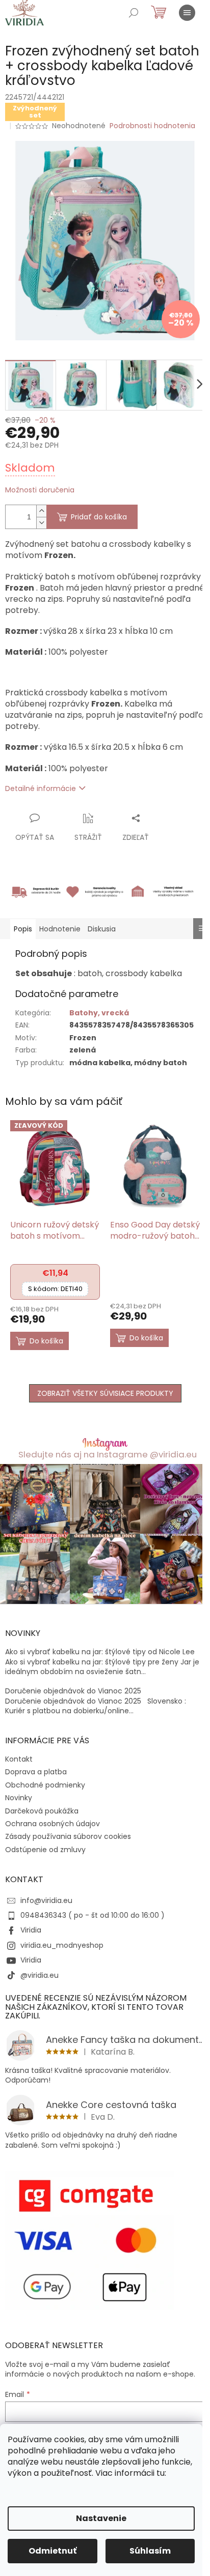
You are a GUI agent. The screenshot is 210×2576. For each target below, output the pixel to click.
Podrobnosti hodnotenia (152, 126)
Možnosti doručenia (40, 490)
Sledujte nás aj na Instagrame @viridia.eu (108, 1455)
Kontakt (19, 1759)
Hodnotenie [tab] (60, 929)
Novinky (19, 1798)
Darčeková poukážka (42, 1811)
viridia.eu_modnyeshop (62, 1945)
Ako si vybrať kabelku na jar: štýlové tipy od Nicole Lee (100, 1652)
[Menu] (187, 13)
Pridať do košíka (99, 517)
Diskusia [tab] (102, 929)
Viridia (31, 1930)
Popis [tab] (23, 929)
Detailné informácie (41, 788)
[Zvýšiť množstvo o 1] (41, 511)
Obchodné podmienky (45, 1785)
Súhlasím (150, 2551)
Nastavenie (101, 2518)
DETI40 (55, 1289)
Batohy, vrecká (99, 1013)
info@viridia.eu (46, 1900)
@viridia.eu (40, 1975)
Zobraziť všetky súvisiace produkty (105, 1393)
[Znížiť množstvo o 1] (41, 523)
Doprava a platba (36, 1772)
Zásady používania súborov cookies (68, 1836)
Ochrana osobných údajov (52, 1824)
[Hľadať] (134, 13)
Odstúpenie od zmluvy (45, 1850)
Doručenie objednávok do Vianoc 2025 (73, 1691)
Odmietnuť (52, 2551)
